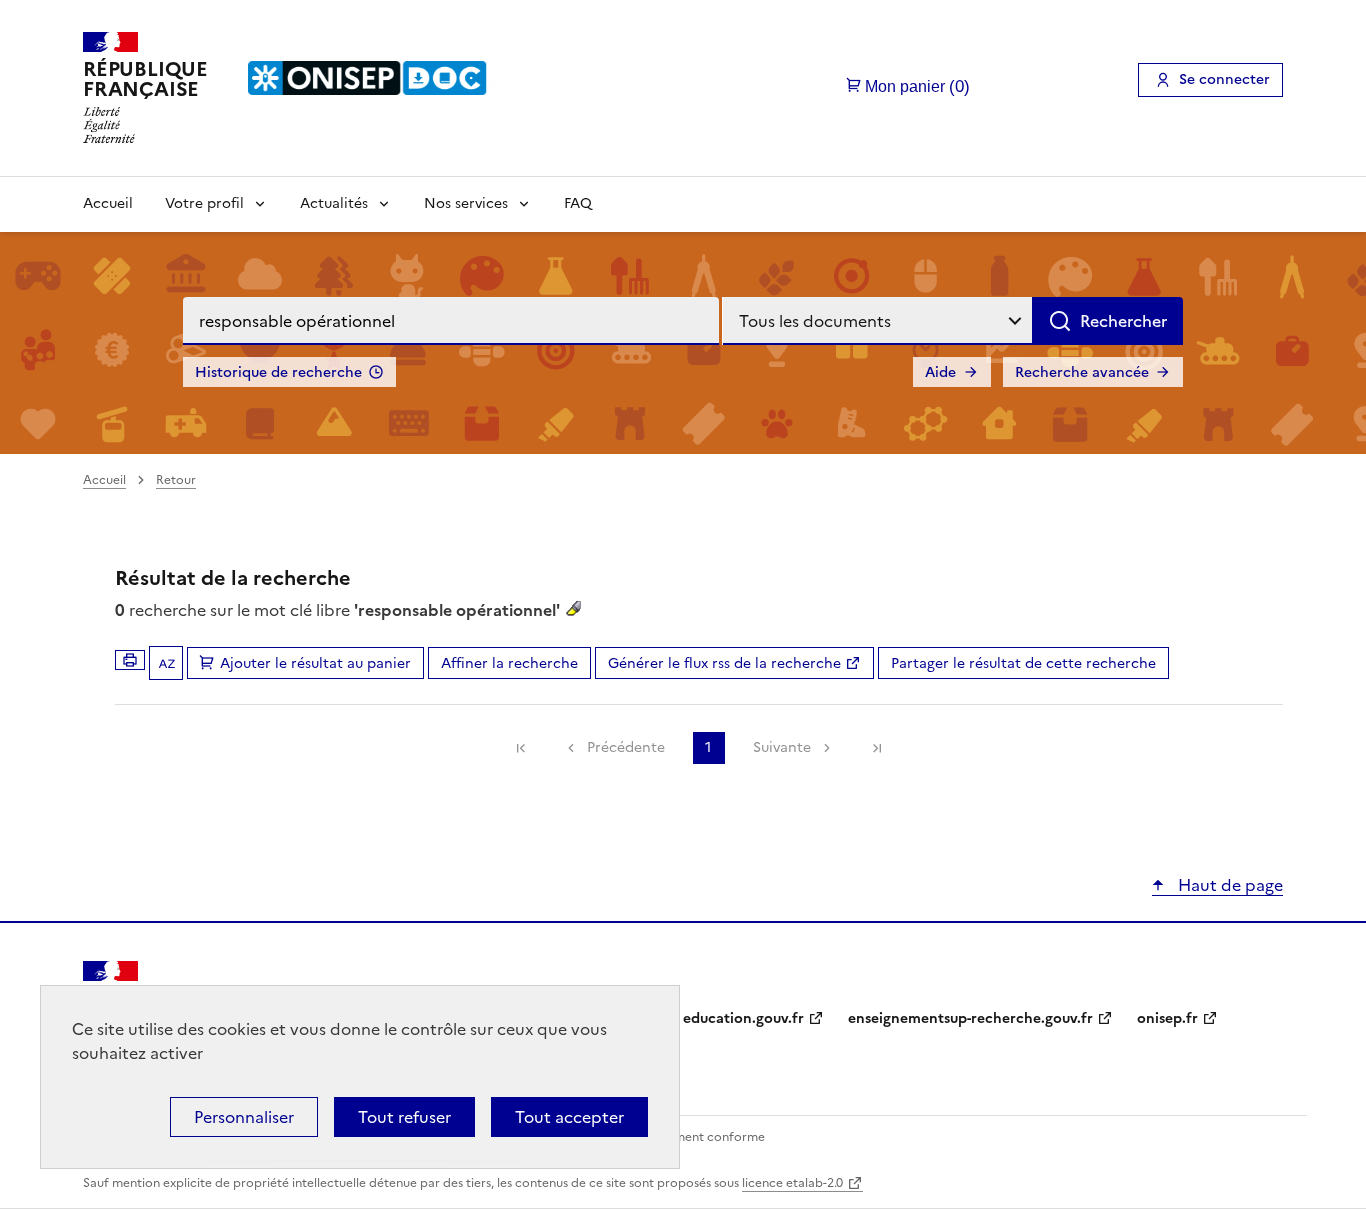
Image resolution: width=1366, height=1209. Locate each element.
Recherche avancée (1082, 372)
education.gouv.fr (743, 1018)
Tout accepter (569, 1117)
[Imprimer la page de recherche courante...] (130, 660)
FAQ (578, 203)
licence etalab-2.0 (792, 1183)
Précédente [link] (626, 747)
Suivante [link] (782, 747)
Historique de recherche (278, 372)
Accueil (108, 203)
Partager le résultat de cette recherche (1023, 663)
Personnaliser (244, 1117)
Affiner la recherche (509, 663)
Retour (176, 480)
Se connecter (1224, 79)
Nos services (466, 203)
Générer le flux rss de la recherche (724, 663)
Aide (940, 372)
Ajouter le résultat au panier (315, 663)
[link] (521, 748)
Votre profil (204, 203)
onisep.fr (1167, 1018)
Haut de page (1228, 885)
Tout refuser (404, 1117)
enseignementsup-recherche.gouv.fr (970, 1018)
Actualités (334, 203)
